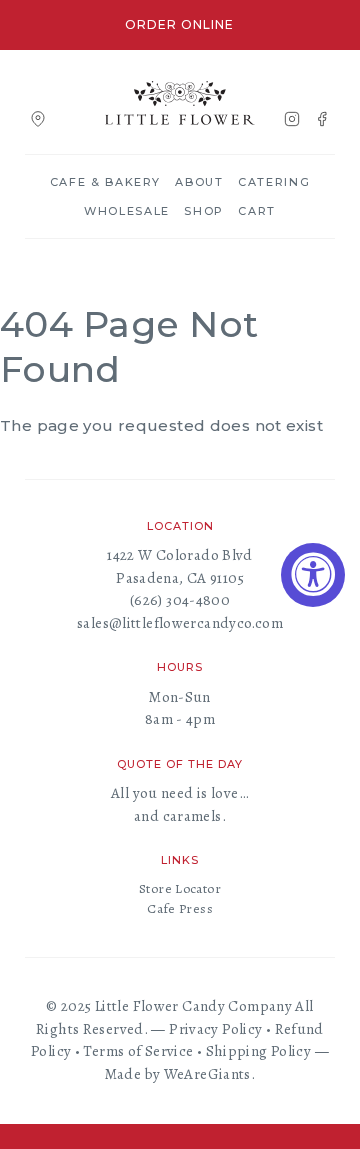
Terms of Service (138, 1051)
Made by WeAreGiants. (180, 1074)
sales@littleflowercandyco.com (180, 623)
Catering (274, 182)
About (199, 182)
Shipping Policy (259, 1051)
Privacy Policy (215, 1029)
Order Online (179, 24)
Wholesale (127, 211)
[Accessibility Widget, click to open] (313, 575)
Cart (257, 211)
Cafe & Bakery (105, 182)
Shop (204, 211)
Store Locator (180, 888)
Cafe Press (180, 908)
